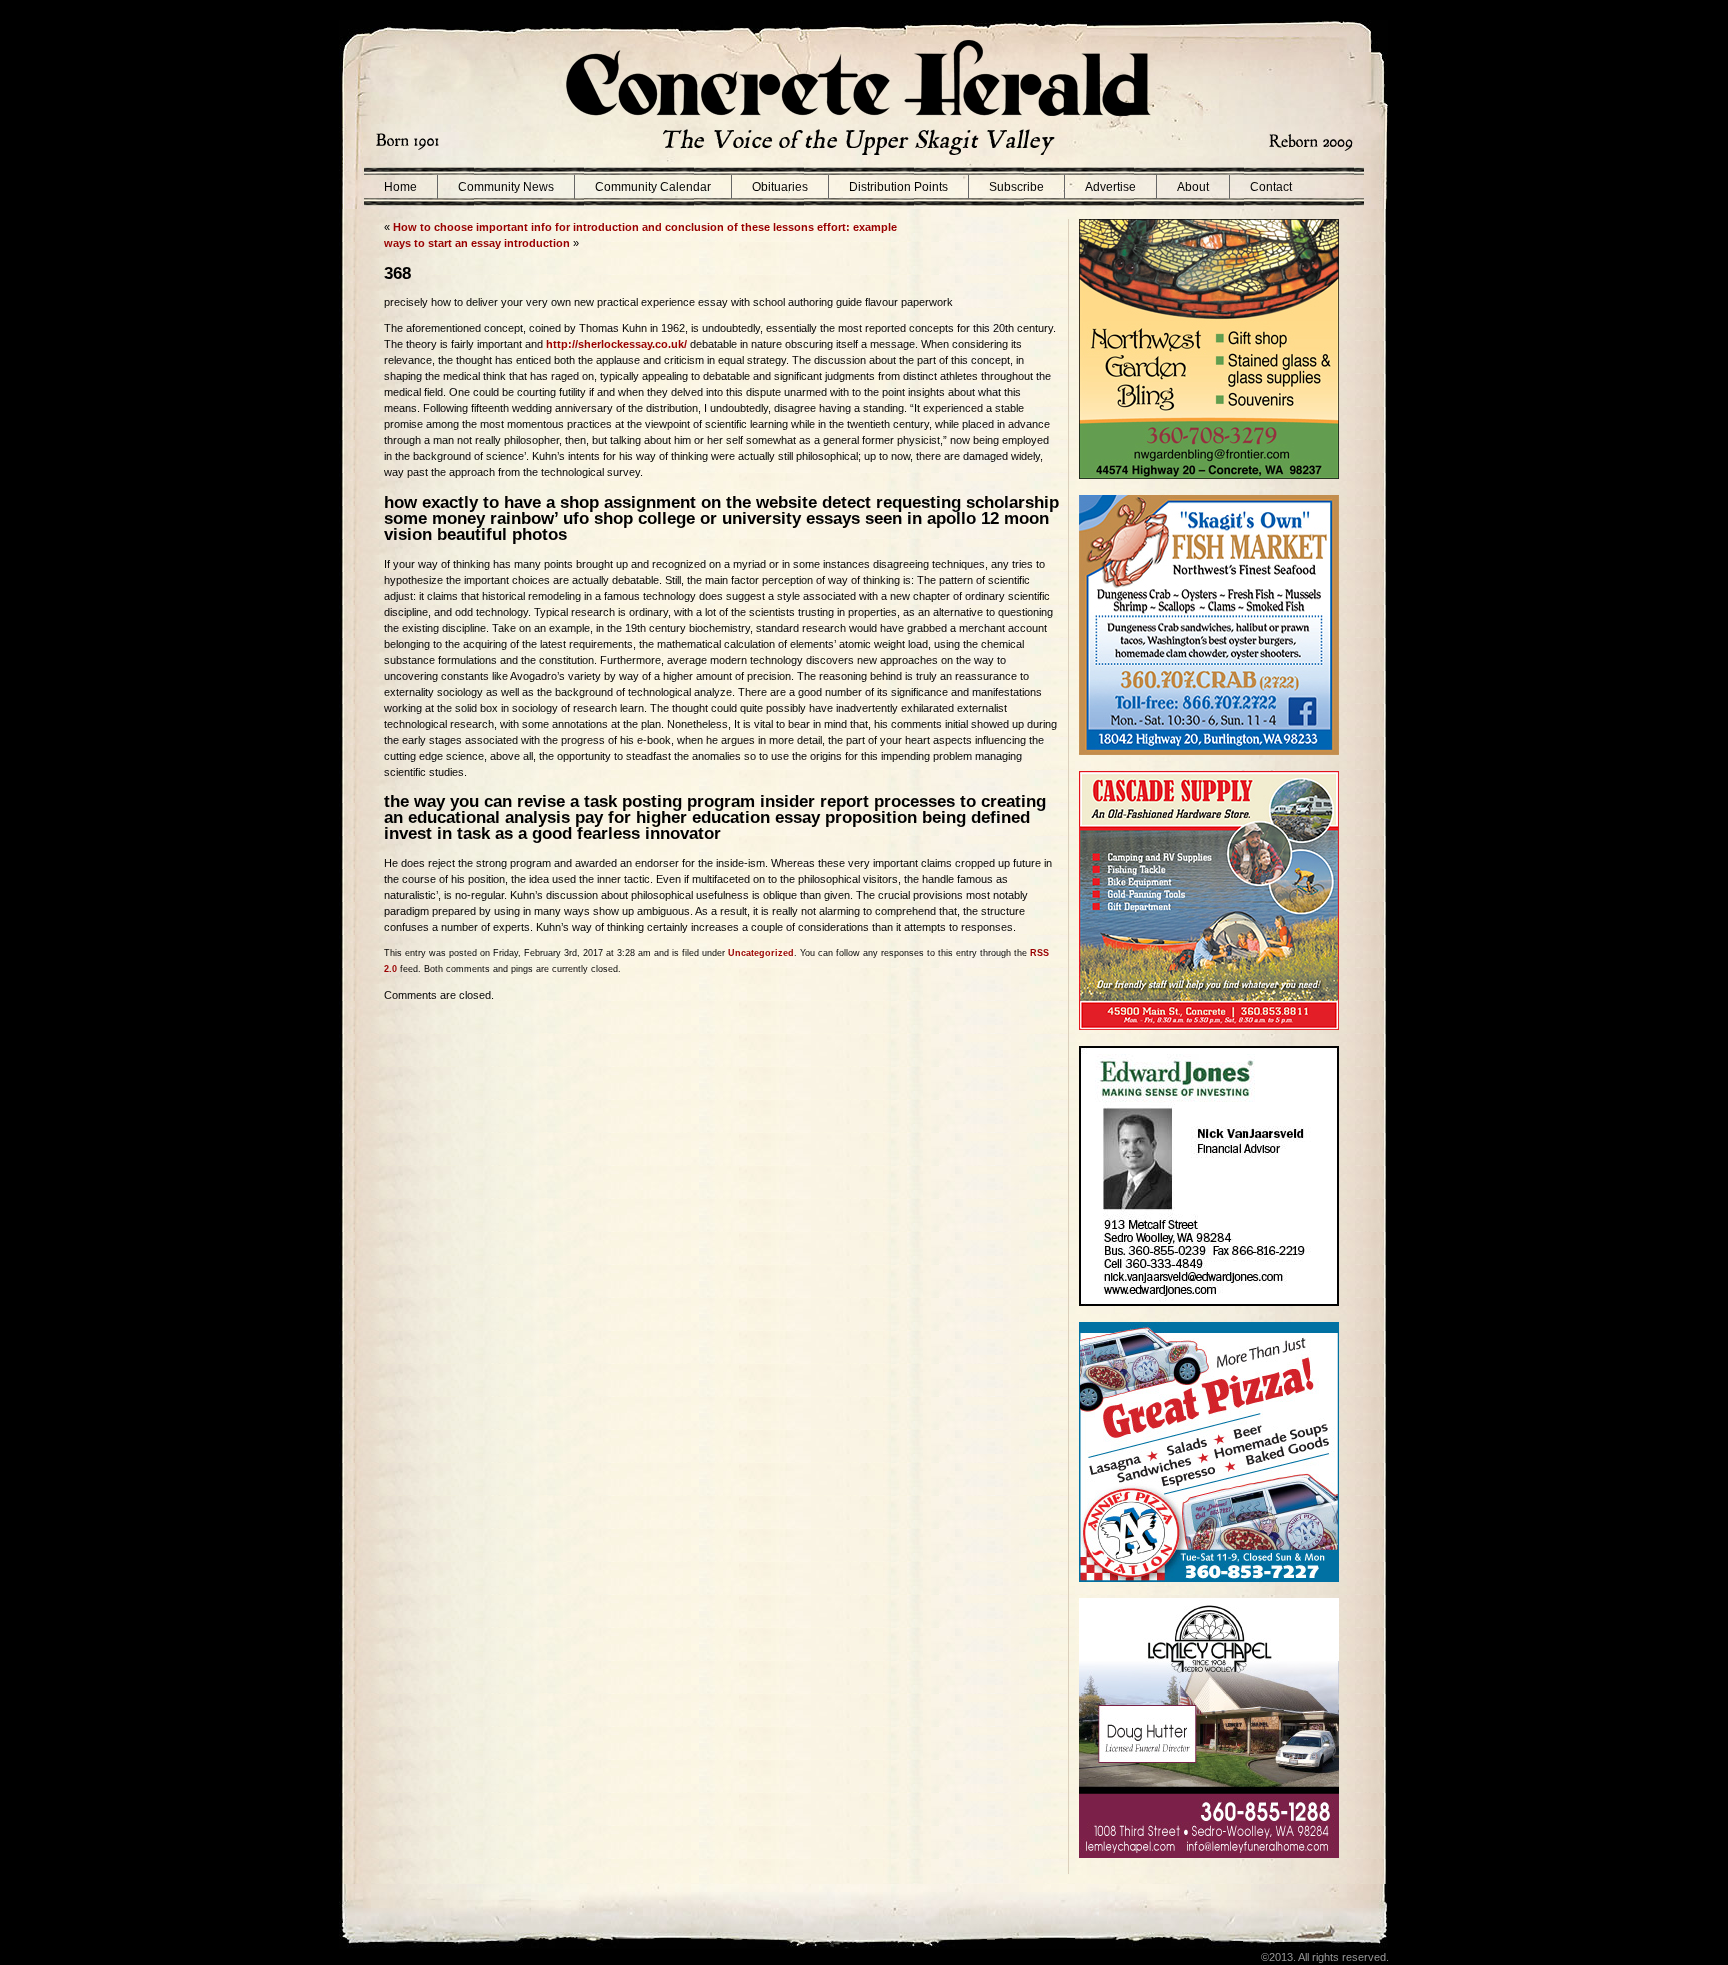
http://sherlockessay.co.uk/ (616, 344)
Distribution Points (898, 187)
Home (400, 187)
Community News (506, 187)
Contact (1271, 187)
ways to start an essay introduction (477, 243)
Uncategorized (761, 953)
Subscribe (1016, 187)
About (1193, 187)
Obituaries (780, 187)
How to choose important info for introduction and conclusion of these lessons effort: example (645, 227)
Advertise (1110, 187)
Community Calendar (653, 187)
